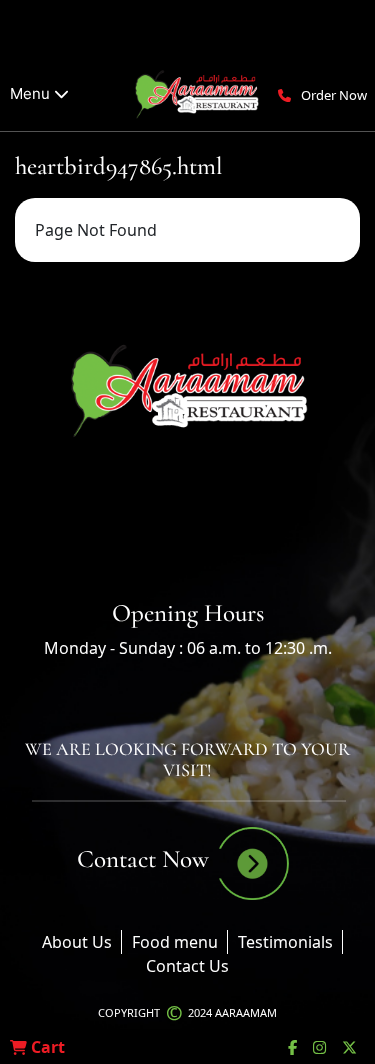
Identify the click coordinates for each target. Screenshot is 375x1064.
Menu (32, 93)
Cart (46, 1047)
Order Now (334, 95)
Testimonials (285, 942)
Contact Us (187, 966)
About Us (77, 942)
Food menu (175, 942)
